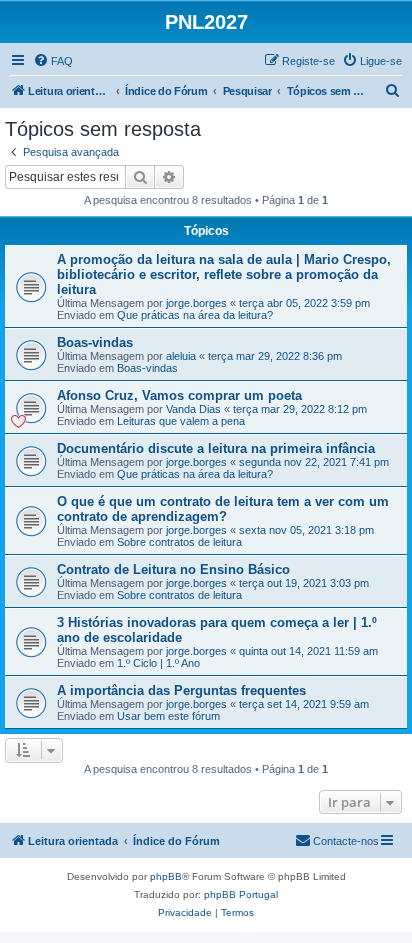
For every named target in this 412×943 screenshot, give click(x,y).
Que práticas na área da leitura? (195, 315)
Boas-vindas (95, 342)
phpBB (166, 876)
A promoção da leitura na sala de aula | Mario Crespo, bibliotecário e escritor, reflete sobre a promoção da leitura (224, 274)
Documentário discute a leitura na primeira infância (216, 448)
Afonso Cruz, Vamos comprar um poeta (179, 395)
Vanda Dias (193, 409)
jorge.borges (196, 303)
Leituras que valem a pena (181, 421)
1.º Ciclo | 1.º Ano (158, 663)
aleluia (181, 356)
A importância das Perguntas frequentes (181, 690)
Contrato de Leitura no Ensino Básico (173, 569)
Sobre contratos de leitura (179, 542)
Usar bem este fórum (168, 716)
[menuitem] (53, 61)
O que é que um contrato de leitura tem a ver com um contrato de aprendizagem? (223, 509)
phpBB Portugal (241, 894)
